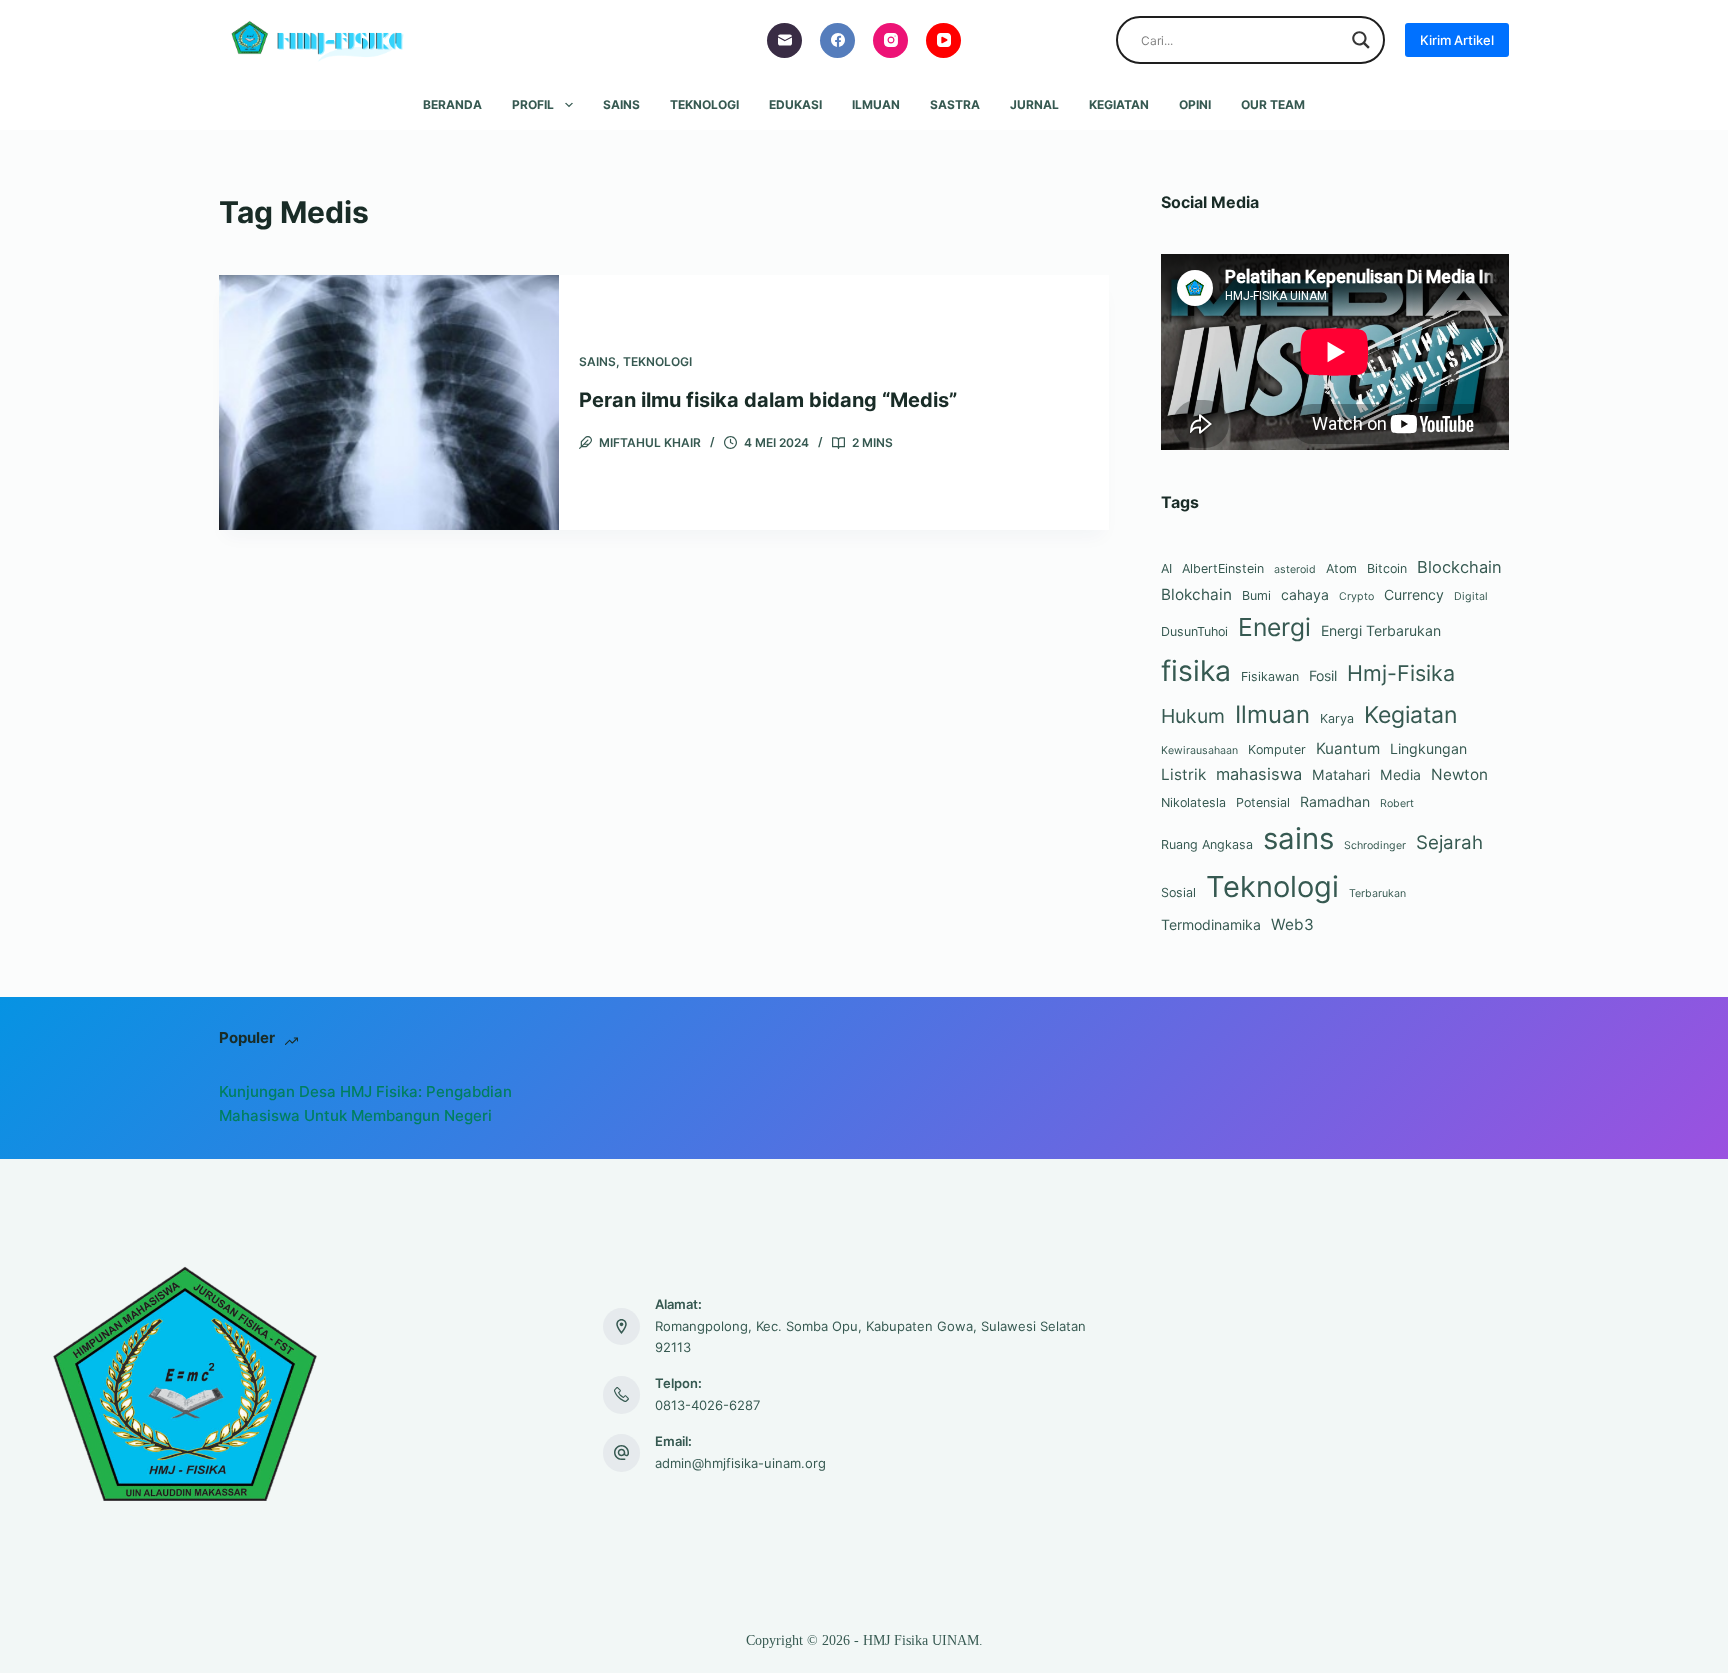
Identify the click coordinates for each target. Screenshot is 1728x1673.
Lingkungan (1428, 748)
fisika (1196, 670)
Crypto (1356, 596)
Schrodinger (1375, 845)
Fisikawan (1270, 676)
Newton (1459, 774)
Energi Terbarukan (1381, 630)
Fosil (1323, 675)
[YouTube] (943, 40)
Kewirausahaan (1199, 750)
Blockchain (1459, 567)
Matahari (1341, 774)
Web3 (1292, 924)
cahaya (1305, 594)
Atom (1341, 568)
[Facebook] (837, 40)
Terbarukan (1377, 893)
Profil (533, 104)
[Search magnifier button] (1361, 40)
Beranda (452, 104)
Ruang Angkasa (1207, 844)
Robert (1397, 803)
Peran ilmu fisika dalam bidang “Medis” (768, 400)
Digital (1471, 596)
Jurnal (1034, 104)
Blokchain (1196, 594)
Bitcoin (1387, 568)
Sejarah (1449, 842)
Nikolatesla (1193, 802)
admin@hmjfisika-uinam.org (740, 1463)
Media (1400, 774)
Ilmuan (876, 104)
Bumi (1256, 595)
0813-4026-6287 (707, 1405)
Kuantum (1348, 748)
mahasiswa (1259, 774)
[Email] (784, 40)
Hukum (1193, 716)
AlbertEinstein (1223, 568)
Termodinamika (1211, 924)
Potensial (1263, 802)
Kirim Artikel (1457, 40)
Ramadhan (1335, 801)
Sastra (955, 104)
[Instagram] (890, 40)
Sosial (1178, 892)
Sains (621, 104)
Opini (1195, 104)
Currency (1414, 594)
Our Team (1273, 104)
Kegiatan (1119, 104)
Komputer (1277, 749)
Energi (1274, 627)
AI (1166, 568)
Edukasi (795, 104)
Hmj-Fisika (1401, 673)
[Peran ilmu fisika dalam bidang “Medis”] (389, 402)
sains (1298, 838)
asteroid (1295, 569)
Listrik (1183, 774)
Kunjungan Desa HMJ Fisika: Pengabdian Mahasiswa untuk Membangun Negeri (365, 1104)
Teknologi (704, 104)
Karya (1337, 718)
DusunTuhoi (1194, 631)
